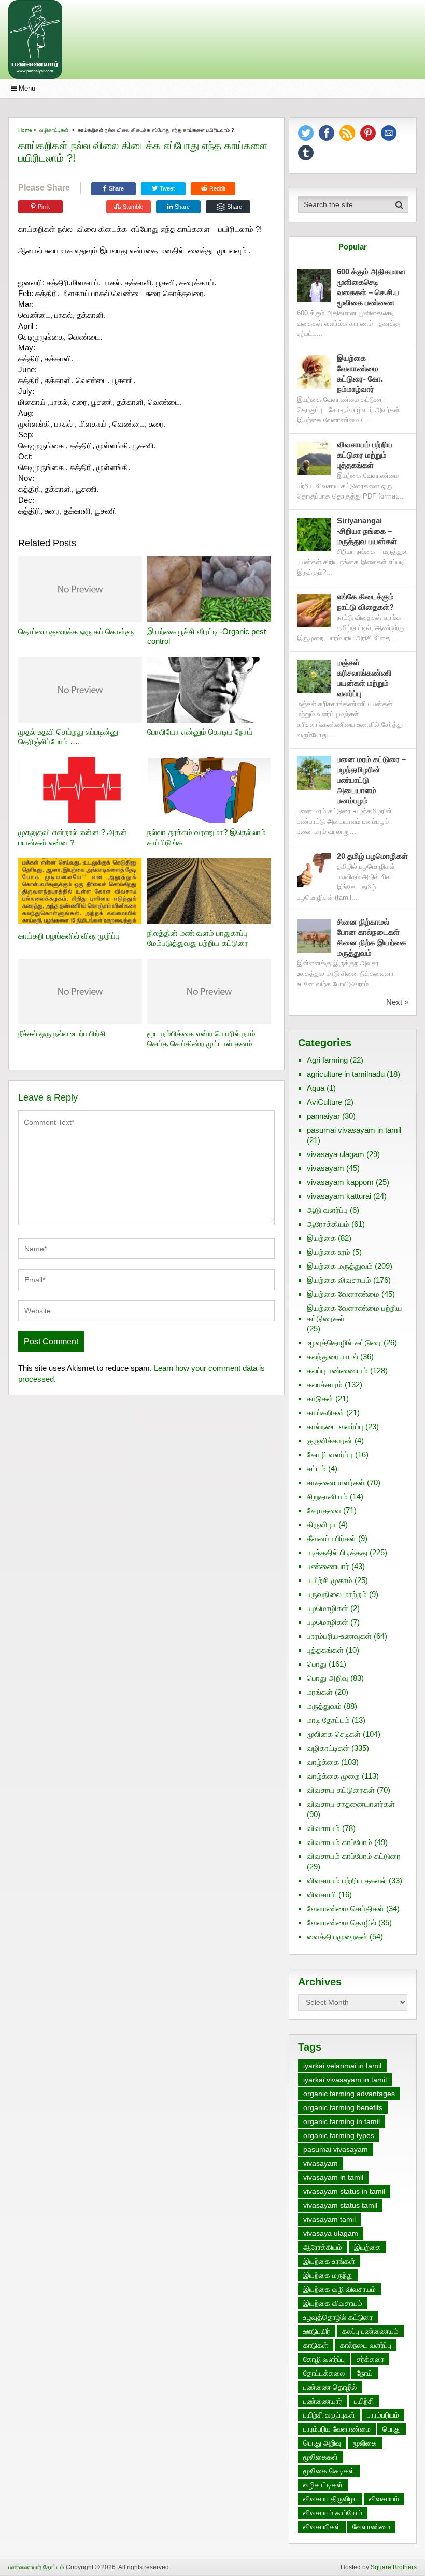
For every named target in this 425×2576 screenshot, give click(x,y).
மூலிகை (365, 2443)
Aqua (316, 1088)
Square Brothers (394, 2567)
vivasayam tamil (329, 2219)
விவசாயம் (323, 1828)
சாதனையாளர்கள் (336, 1482)
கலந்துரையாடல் (332, 1357)
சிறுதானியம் (327, 1496)
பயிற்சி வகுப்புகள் (329, 2415)
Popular (353, 247)
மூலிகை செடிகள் (334, 1734)
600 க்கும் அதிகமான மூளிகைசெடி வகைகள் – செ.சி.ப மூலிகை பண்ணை (371, 287)
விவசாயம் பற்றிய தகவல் (347, 1880)
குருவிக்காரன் (330, 1440)
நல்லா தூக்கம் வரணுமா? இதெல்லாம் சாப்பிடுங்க (207, 837)
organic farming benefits (343, 2107)
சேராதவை (324, 1510)
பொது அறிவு (328, 1678)
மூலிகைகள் (321, 2457)
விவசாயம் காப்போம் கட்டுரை (354, 1856)
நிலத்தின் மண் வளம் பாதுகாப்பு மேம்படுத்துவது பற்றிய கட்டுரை (198, 938)
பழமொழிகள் (328, 1608)
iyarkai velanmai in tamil (342, 2066)
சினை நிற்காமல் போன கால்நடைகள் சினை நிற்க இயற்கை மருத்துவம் (372, 937)
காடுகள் (320, 1399)
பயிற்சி (364, 2401)
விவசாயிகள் (322, 2527)
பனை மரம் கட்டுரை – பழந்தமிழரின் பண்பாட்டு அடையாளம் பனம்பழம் (371, 780)
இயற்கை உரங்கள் (329, 2261)
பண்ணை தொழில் (330, 2387)
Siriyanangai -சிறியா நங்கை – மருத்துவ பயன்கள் (367, 531)
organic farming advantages (349, 2094)
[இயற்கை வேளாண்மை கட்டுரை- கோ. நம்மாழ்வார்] (314, 372)
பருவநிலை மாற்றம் (337, 1594)
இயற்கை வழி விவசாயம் (339, 2289)
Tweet (166, 188)
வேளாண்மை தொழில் (342, 1922)
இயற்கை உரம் (329, 1252)
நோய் (365, 2373)
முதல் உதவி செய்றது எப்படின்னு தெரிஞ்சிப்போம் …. (68, 737)
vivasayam (325, 1168)
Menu (27, 88)
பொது (317, 1664)
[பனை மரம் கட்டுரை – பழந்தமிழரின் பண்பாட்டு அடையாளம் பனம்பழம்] (314, 773)
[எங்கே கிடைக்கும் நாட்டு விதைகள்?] (314, 611)
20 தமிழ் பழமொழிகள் (372, 856)
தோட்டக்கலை (324, 2373)
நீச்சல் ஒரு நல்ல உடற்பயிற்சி (62, 1034)
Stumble (133, 207)
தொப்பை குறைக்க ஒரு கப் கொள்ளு (76, 631)
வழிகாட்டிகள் (54, 130)
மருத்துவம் (324, 1706)
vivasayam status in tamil (344, 2191)
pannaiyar (323, 1116)
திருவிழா (322, 1524)
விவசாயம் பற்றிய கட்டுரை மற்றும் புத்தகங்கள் (365, 455)
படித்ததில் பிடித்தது (337, 1552)
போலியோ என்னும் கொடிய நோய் (200, 732)
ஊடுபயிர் (317, 2331)
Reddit (217, 188)
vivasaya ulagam (336, 1154)
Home (25, 130)
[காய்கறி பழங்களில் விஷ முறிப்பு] (80, 892)
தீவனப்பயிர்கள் (331, 1538)
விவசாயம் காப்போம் (339, 1842)
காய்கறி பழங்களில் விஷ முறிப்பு (69, 936)
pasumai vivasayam (336, 2149)
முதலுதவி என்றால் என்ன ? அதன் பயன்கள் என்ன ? (73, 837)
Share (116, 188)
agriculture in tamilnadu (346, 1074)
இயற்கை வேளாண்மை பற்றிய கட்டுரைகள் (355, 1313)
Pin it (44, 207)
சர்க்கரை (370, 2359)
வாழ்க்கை (323, 1762)
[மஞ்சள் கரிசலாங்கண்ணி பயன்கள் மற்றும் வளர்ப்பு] (314, 676)
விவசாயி (322, 1894)
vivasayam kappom (340, 1182)
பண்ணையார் (328, 1566)
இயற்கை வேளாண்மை (343, 1294)
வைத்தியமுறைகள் (337, 1936)
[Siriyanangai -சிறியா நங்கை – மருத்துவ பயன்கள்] (314, 535)
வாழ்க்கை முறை (333, 1776)
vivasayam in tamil (333, 2177)
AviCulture (324, 1102)
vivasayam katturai (339, 1196)
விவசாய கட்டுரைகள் (341, 1790)
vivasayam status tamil (340, 2205)
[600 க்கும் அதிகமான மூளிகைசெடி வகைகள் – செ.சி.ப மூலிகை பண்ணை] (314, 286)
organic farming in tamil (342, 2121)
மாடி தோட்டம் (328, 1720)
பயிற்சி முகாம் (330, 1580)
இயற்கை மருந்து (328, 2275)
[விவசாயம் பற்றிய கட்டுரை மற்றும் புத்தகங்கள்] (314, 458)
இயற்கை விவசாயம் (339, 1280)
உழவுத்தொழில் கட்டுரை (344, 1343)
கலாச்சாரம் (325, 1385)
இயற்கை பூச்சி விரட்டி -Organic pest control (207, 636)
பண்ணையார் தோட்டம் (36, 2567)
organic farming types (339, 2135)
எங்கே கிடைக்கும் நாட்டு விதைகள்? (365, 602)
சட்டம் (316, 1468)
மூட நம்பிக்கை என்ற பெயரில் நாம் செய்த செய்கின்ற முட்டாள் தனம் (201, 1039)
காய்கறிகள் (325, 1413)
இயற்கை (321, 1238)
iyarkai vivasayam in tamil (345, 2080)
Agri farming (327, 1060)
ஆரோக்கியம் (328, 1224)
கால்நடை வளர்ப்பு (335, 1426)
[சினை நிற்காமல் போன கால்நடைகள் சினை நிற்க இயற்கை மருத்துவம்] (314, 936)
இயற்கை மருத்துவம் (340, 1266)
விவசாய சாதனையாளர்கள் (351, 1804)
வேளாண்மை (371, 2527)
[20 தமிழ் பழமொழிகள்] (314, 870)
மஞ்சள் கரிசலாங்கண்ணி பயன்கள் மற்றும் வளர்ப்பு (364, 678)
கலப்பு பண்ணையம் (337, 1371)
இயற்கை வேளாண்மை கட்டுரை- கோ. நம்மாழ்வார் (360, 374)
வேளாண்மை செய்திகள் (345, 1908)
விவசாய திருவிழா (330, 2499)
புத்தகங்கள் (325, 1650)
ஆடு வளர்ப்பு (327, 1210)
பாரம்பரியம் (383, 2415)
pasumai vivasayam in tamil (354, 1130)
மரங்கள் (320, 1692)
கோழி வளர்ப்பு (330, 1454)
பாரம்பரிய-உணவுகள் (339, 1636)
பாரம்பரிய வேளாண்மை (337, 2429)
